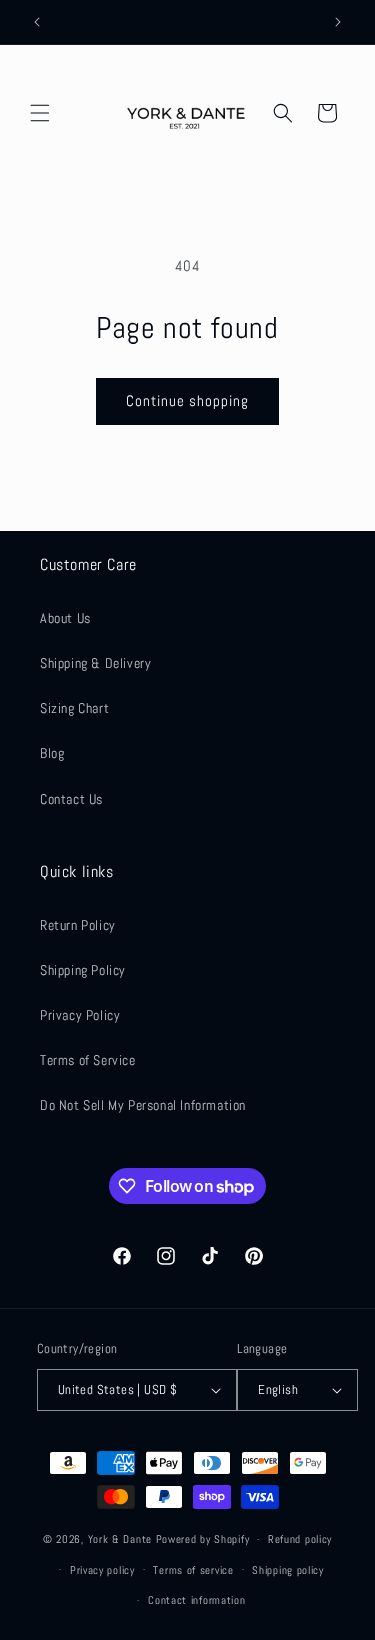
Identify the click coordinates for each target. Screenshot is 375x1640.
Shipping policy (288, 1570)
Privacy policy (102, 1570)
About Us (65, 618)
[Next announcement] (338, 22)
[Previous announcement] (37, 22)
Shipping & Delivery (95, 663)
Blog (52, 753)
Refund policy (300, 1539)
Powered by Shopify (203, 1539)
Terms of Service (88, 1060)
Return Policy (78, 925)
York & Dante (122, 1539)
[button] (40, 113)
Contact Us (71, 799)
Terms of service (193, 1570)
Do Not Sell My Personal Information (143, 1105)
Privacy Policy (80, 1015)
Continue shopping (187, 400)
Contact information (196, 1600)
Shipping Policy (83, 970)
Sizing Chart (74, 708)
